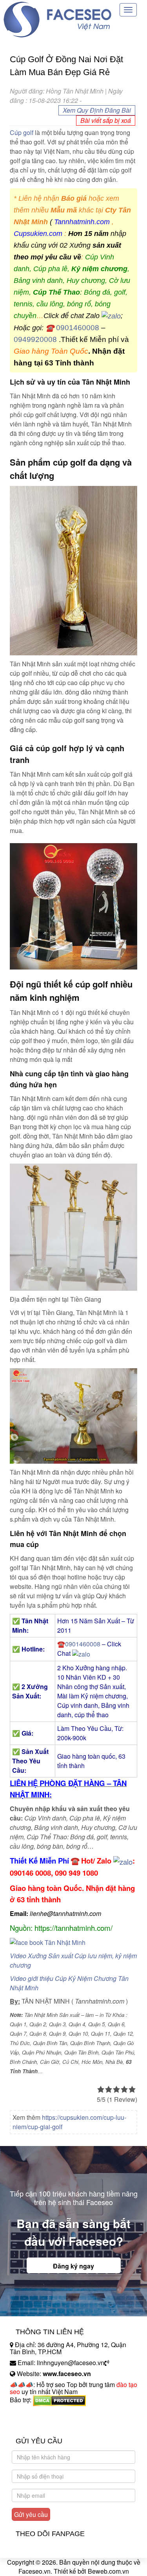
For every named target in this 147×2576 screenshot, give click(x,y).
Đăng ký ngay (73, 2266)
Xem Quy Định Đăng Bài (97, 110)
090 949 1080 (76, 1873)
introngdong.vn (31, 2413)
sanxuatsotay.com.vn (39, 2424)
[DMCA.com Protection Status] (59, 2400)
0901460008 (78, 328)
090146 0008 (30, 1873)
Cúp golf (22, 132)
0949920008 (35, 339)
